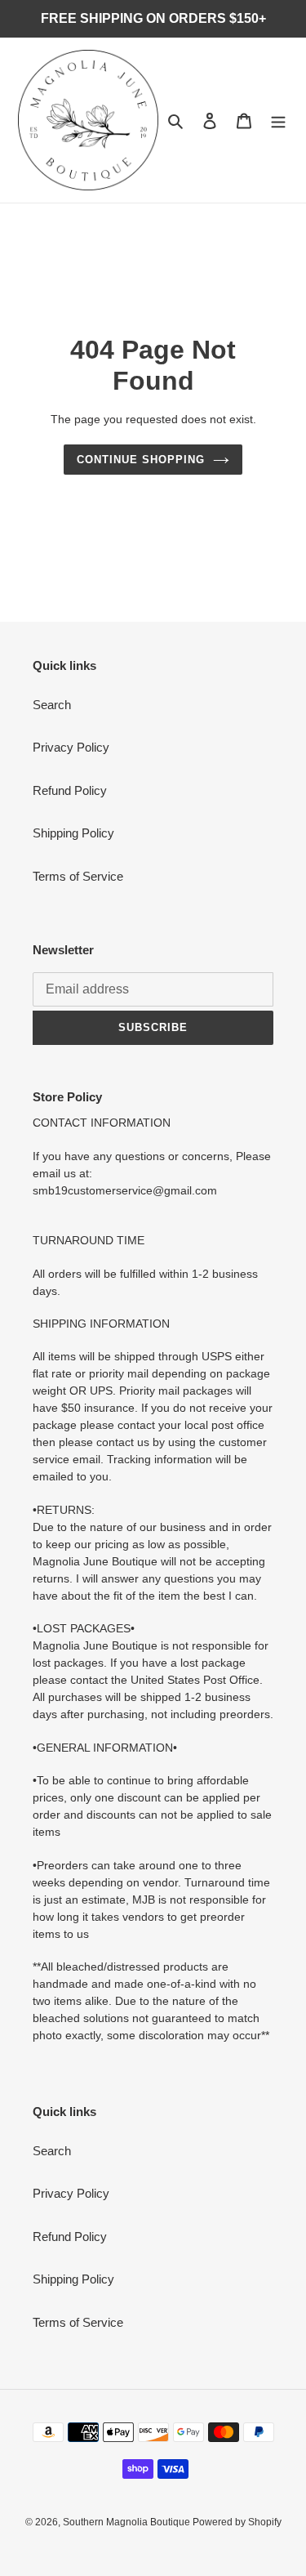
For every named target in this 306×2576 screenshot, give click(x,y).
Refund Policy (70, 790)
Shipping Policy (73, 833)
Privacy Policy (71, 747)
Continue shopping (141, 460)
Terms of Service (78, 876)
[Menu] (278, 121)
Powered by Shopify (237, 2522)
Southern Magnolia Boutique (128, 2522)
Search (52, 705)
